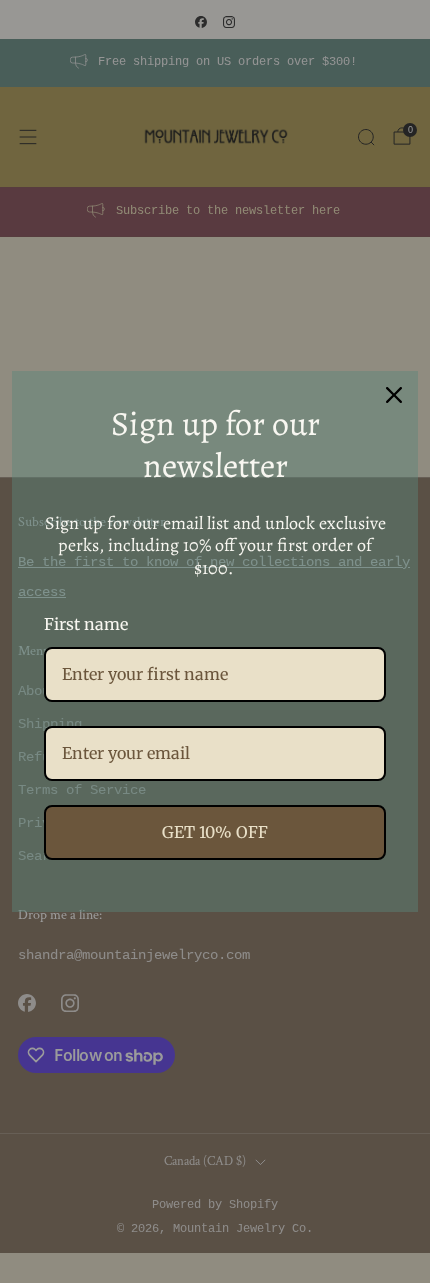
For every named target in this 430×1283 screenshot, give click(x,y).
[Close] (394, 395)
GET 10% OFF (215, 832)
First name (86, 624)
